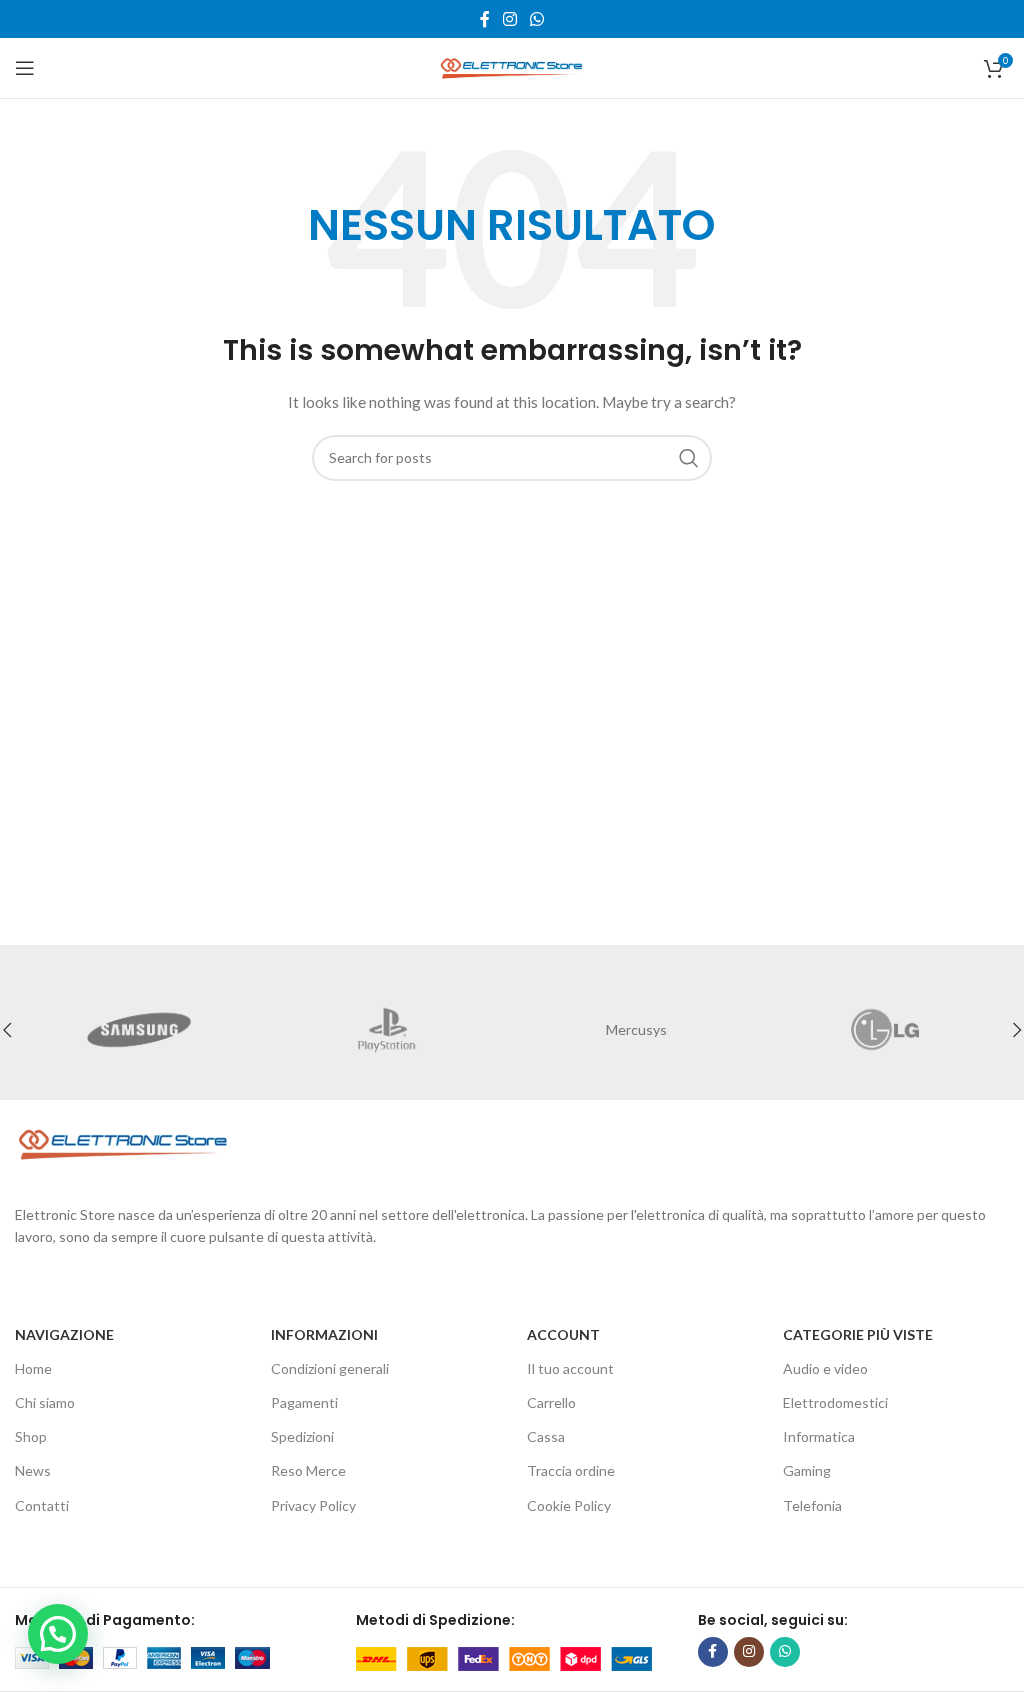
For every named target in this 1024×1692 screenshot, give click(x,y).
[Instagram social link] (509, 19)
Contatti (42, 1505)
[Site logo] (512, 66)
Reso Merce (308, 1470)
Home (33, 1368)
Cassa (546, 1436)
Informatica (819, 1436)
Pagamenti (304, 1402)
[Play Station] (388, 1030)
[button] (58, 1634)
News (33, 1470)
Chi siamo (45, 1402)
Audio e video (825, 1368)
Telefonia (812, 1505)
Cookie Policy (569, 1505)
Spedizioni (302, 1436)
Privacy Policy (313, 1505)
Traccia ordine (571, 1470)
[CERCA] (689, 458)
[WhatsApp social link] (537, 19)
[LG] (885, 1030)
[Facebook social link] (484, 19)
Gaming (807, 1470)
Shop (31, 1436)
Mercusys (636, 1029)
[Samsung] (139, 1030)
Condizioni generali (330, 1368)
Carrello (551, 1402)
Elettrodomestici (835, 1402)
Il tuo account (570, 1368)
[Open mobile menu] (25, 68)
